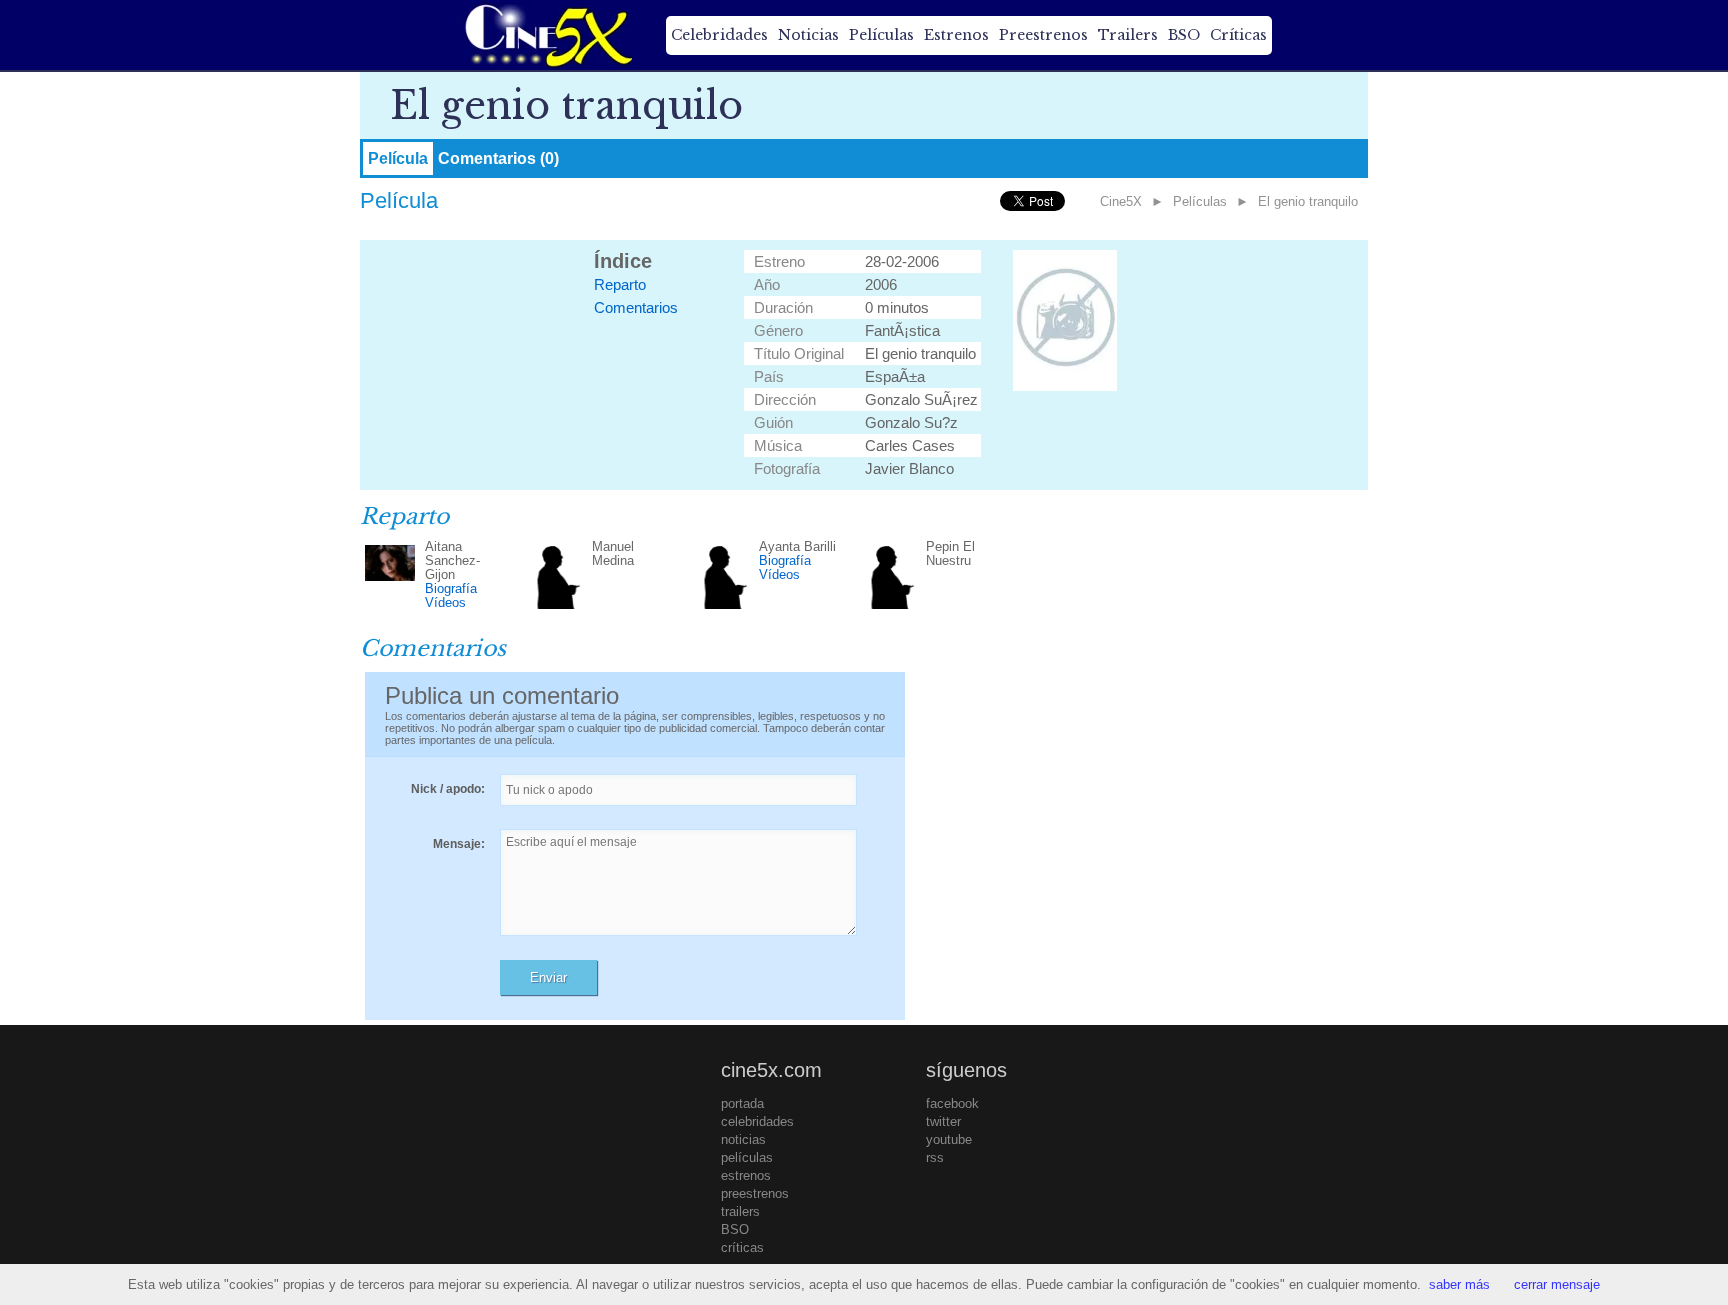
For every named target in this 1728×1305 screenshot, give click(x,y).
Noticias (808, 35)
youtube (949, 1139)
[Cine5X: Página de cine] (547, 35)
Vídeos (445, 602)
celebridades (757, 1121)
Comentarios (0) (498, 158)
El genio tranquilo (1308, 201)
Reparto (620, 284)
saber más (1459, 1284)
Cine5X (1121, 201)
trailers (740, 1211)
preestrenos (755, 1193)
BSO (1184, 35)
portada (742, 1103)
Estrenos (956, 35)
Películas (881, 35)
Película (398, 158)
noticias (743, 1139)
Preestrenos (1043, 35)
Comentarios (636, 307)
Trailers (1128, 35)
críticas (742, 1247)
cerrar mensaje (1557, 1284)
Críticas (1238, 35)
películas (747, 1157)
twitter (943, 1121)
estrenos (746, 1175)
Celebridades (719, 35)
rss (935, 1157)
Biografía (451, 588)
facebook (952, 1103)
